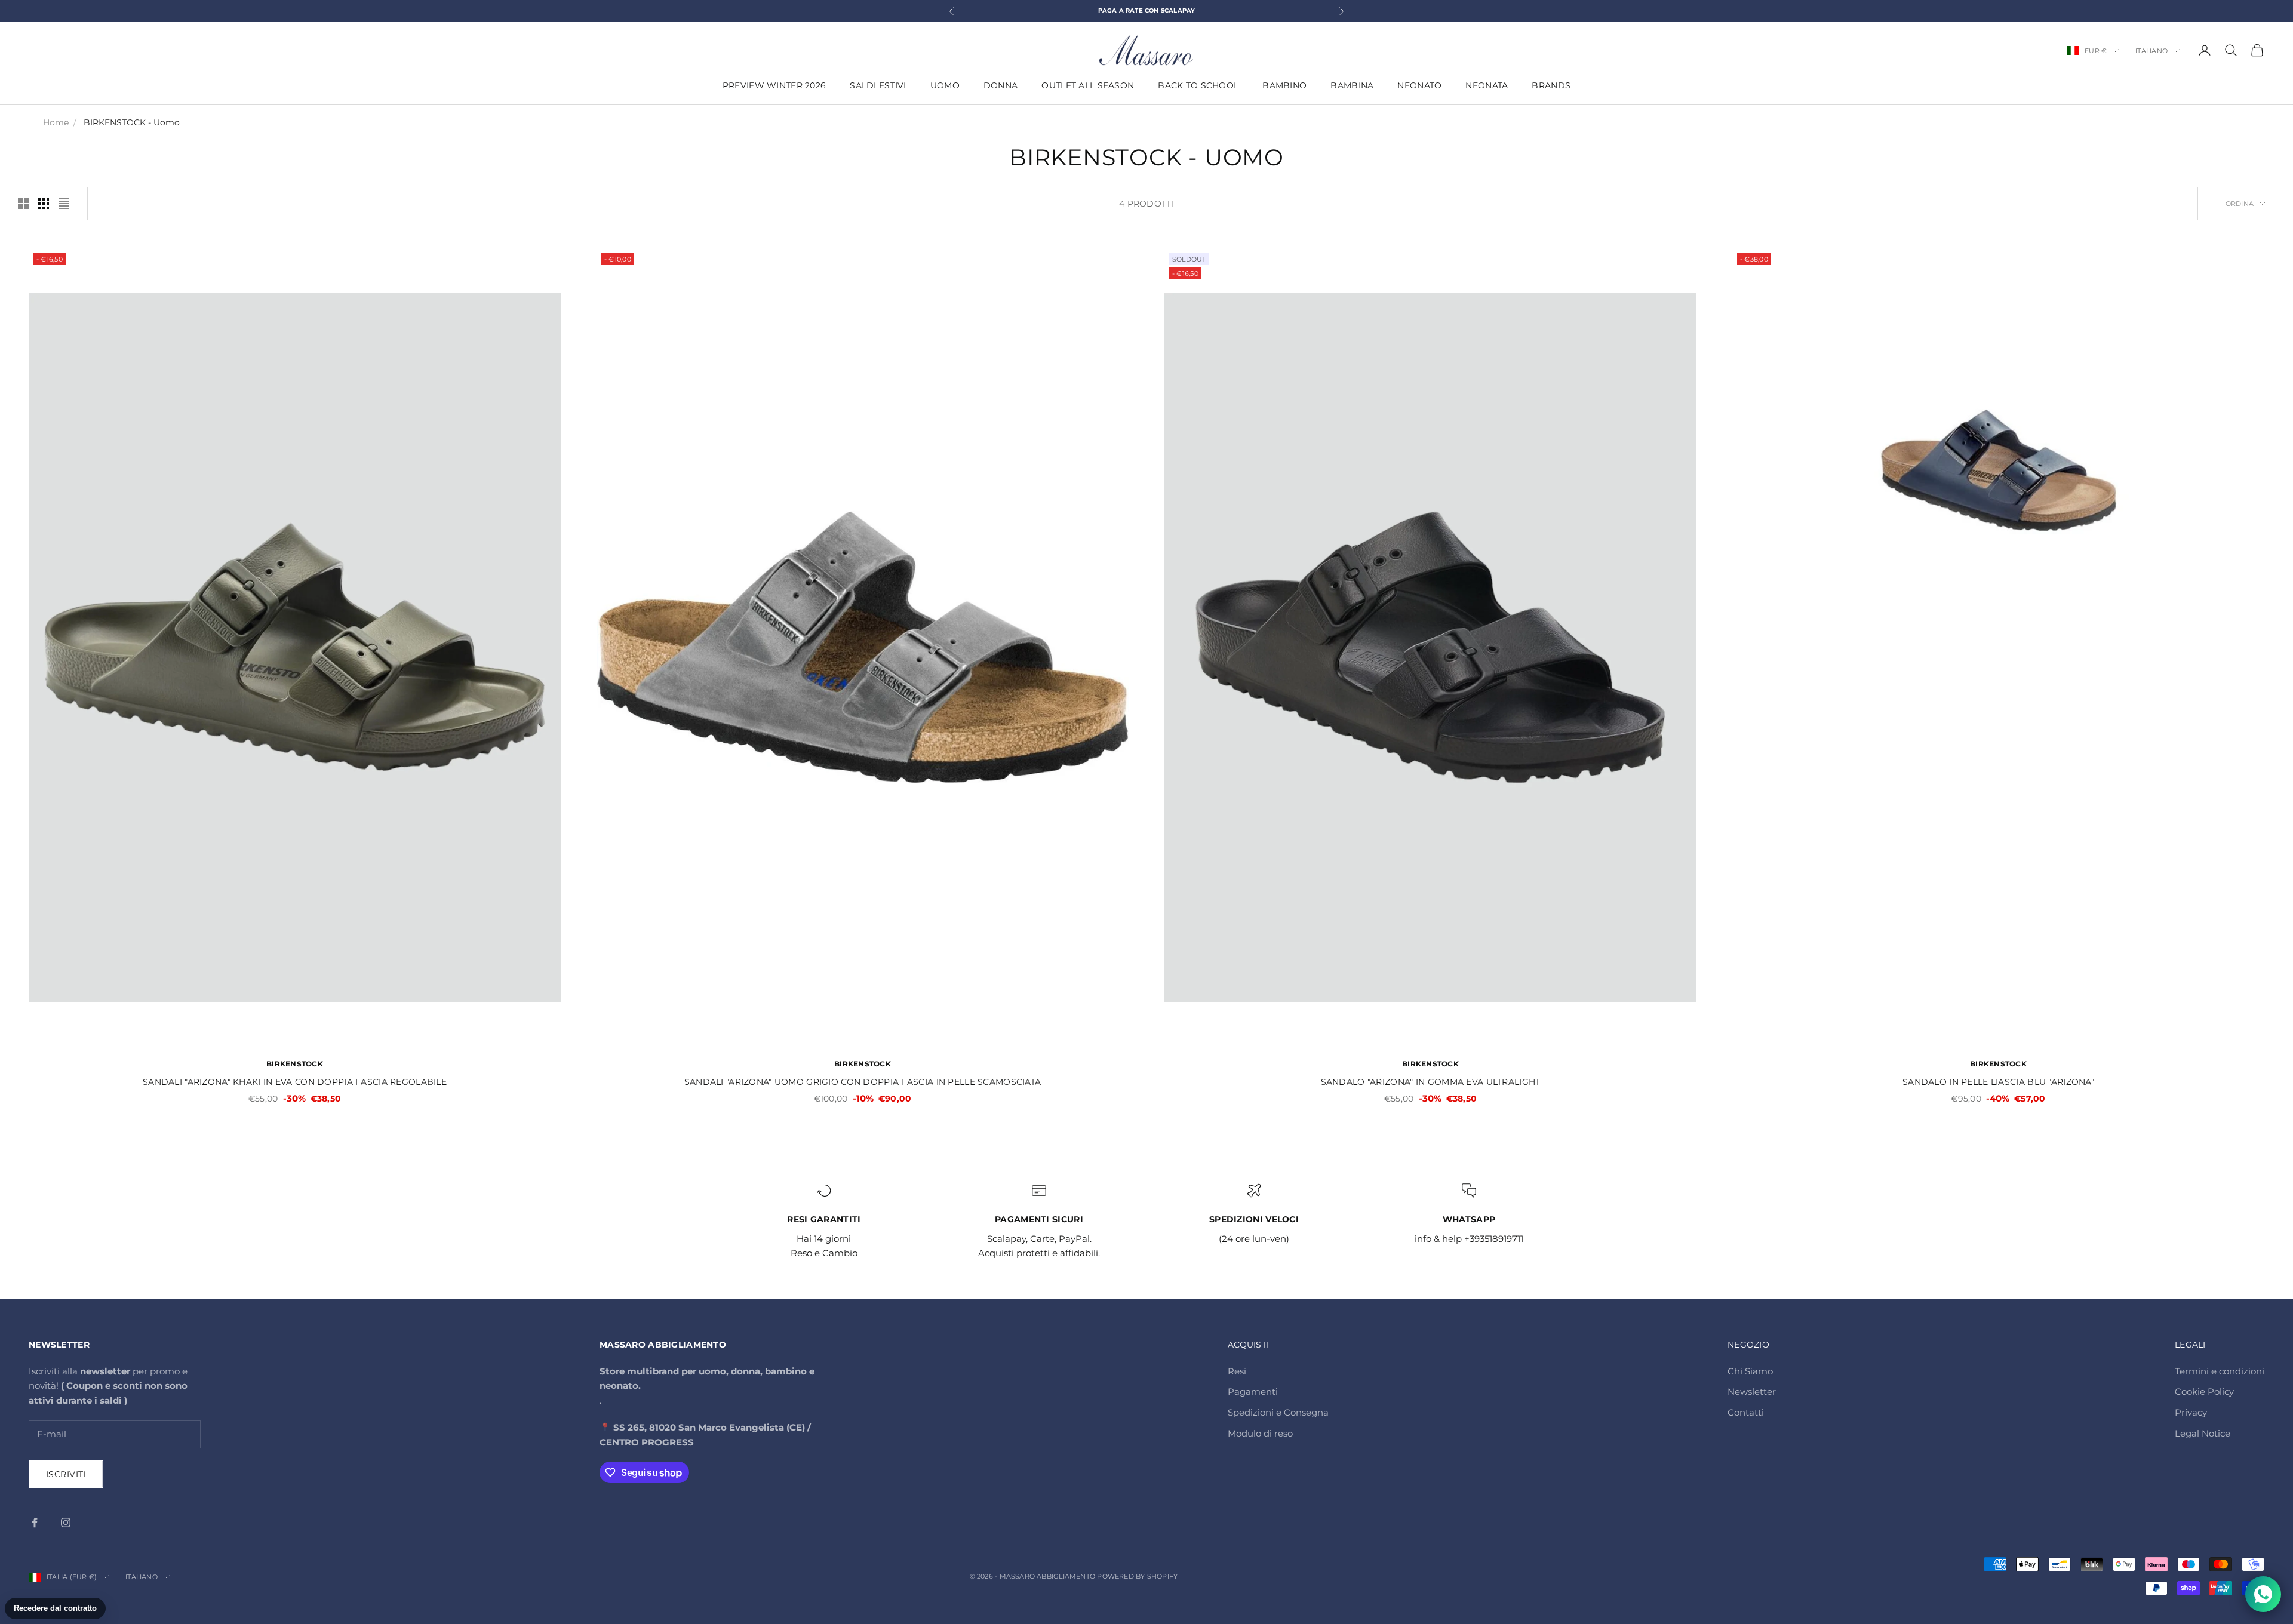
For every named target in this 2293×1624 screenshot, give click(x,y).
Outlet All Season (1088, 85)
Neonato (1419, 85)
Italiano (2151, 51)
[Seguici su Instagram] (66, 1522)
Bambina (1352, 85)
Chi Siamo (1750, 1371)
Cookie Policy (2204, 1391)
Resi (1237, 1371)
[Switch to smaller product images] (44, 204)
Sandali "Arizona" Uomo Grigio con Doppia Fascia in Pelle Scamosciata (863, 1082)
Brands (1551, 85)
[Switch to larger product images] (23, 204)
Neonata (1487, 85)
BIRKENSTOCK (295, 1064)
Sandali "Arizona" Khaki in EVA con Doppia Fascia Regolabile (295, 1082)
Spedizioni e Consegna (1278, 1412)
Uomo (945, 85)
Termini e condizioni (2220, 1371)
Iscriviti (66, 1474)
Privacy (2191, 1412)
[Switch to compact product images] (64, 204)
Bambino (1284, 85)
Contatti (1746, 1412)
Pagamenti (1253, 1391)
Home (56, 122)
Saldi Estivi (878, 85)
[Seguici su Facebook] (35, 1522)
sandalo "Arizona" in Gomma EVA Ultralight (1431, 1082)
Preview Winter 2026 (774, 85)
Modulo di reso (1260, 1433)
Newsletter (1752, 1391)
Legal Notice (2203, 1433)
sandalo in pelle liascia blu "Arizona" (1998, 1082)
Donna (1001, 85)
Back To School (1198, 85)
